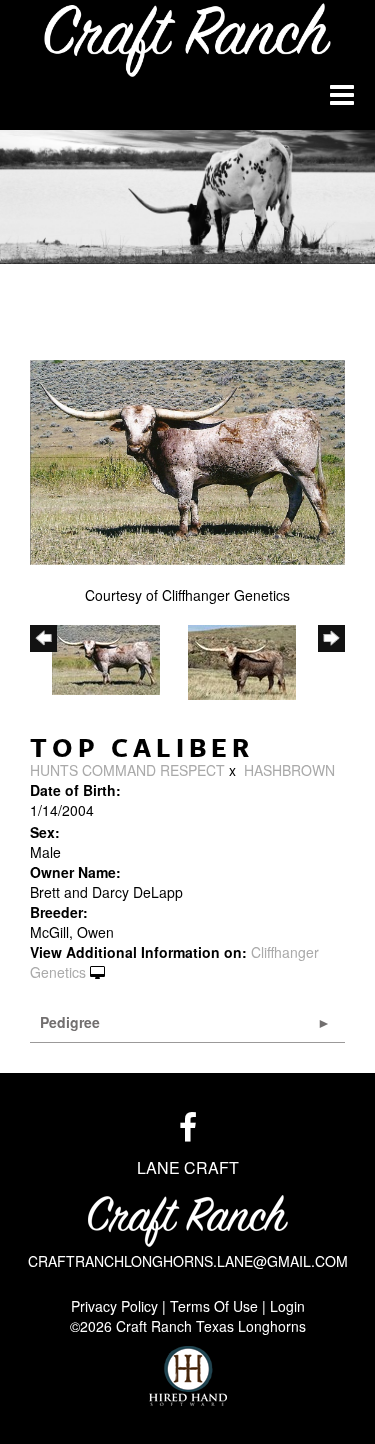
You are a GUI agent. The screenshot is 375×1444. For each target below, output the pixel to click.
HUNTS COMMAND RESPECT (127, 770)
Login (287, 1306)
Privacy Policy (114, 1306)
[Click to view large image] (187, 462)
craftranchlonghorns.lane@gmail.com (188, 1261)
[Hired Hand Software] (188, 1376)
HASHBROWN (289, 770)
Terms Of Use (214, 1306)
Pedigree (70, 1022)
